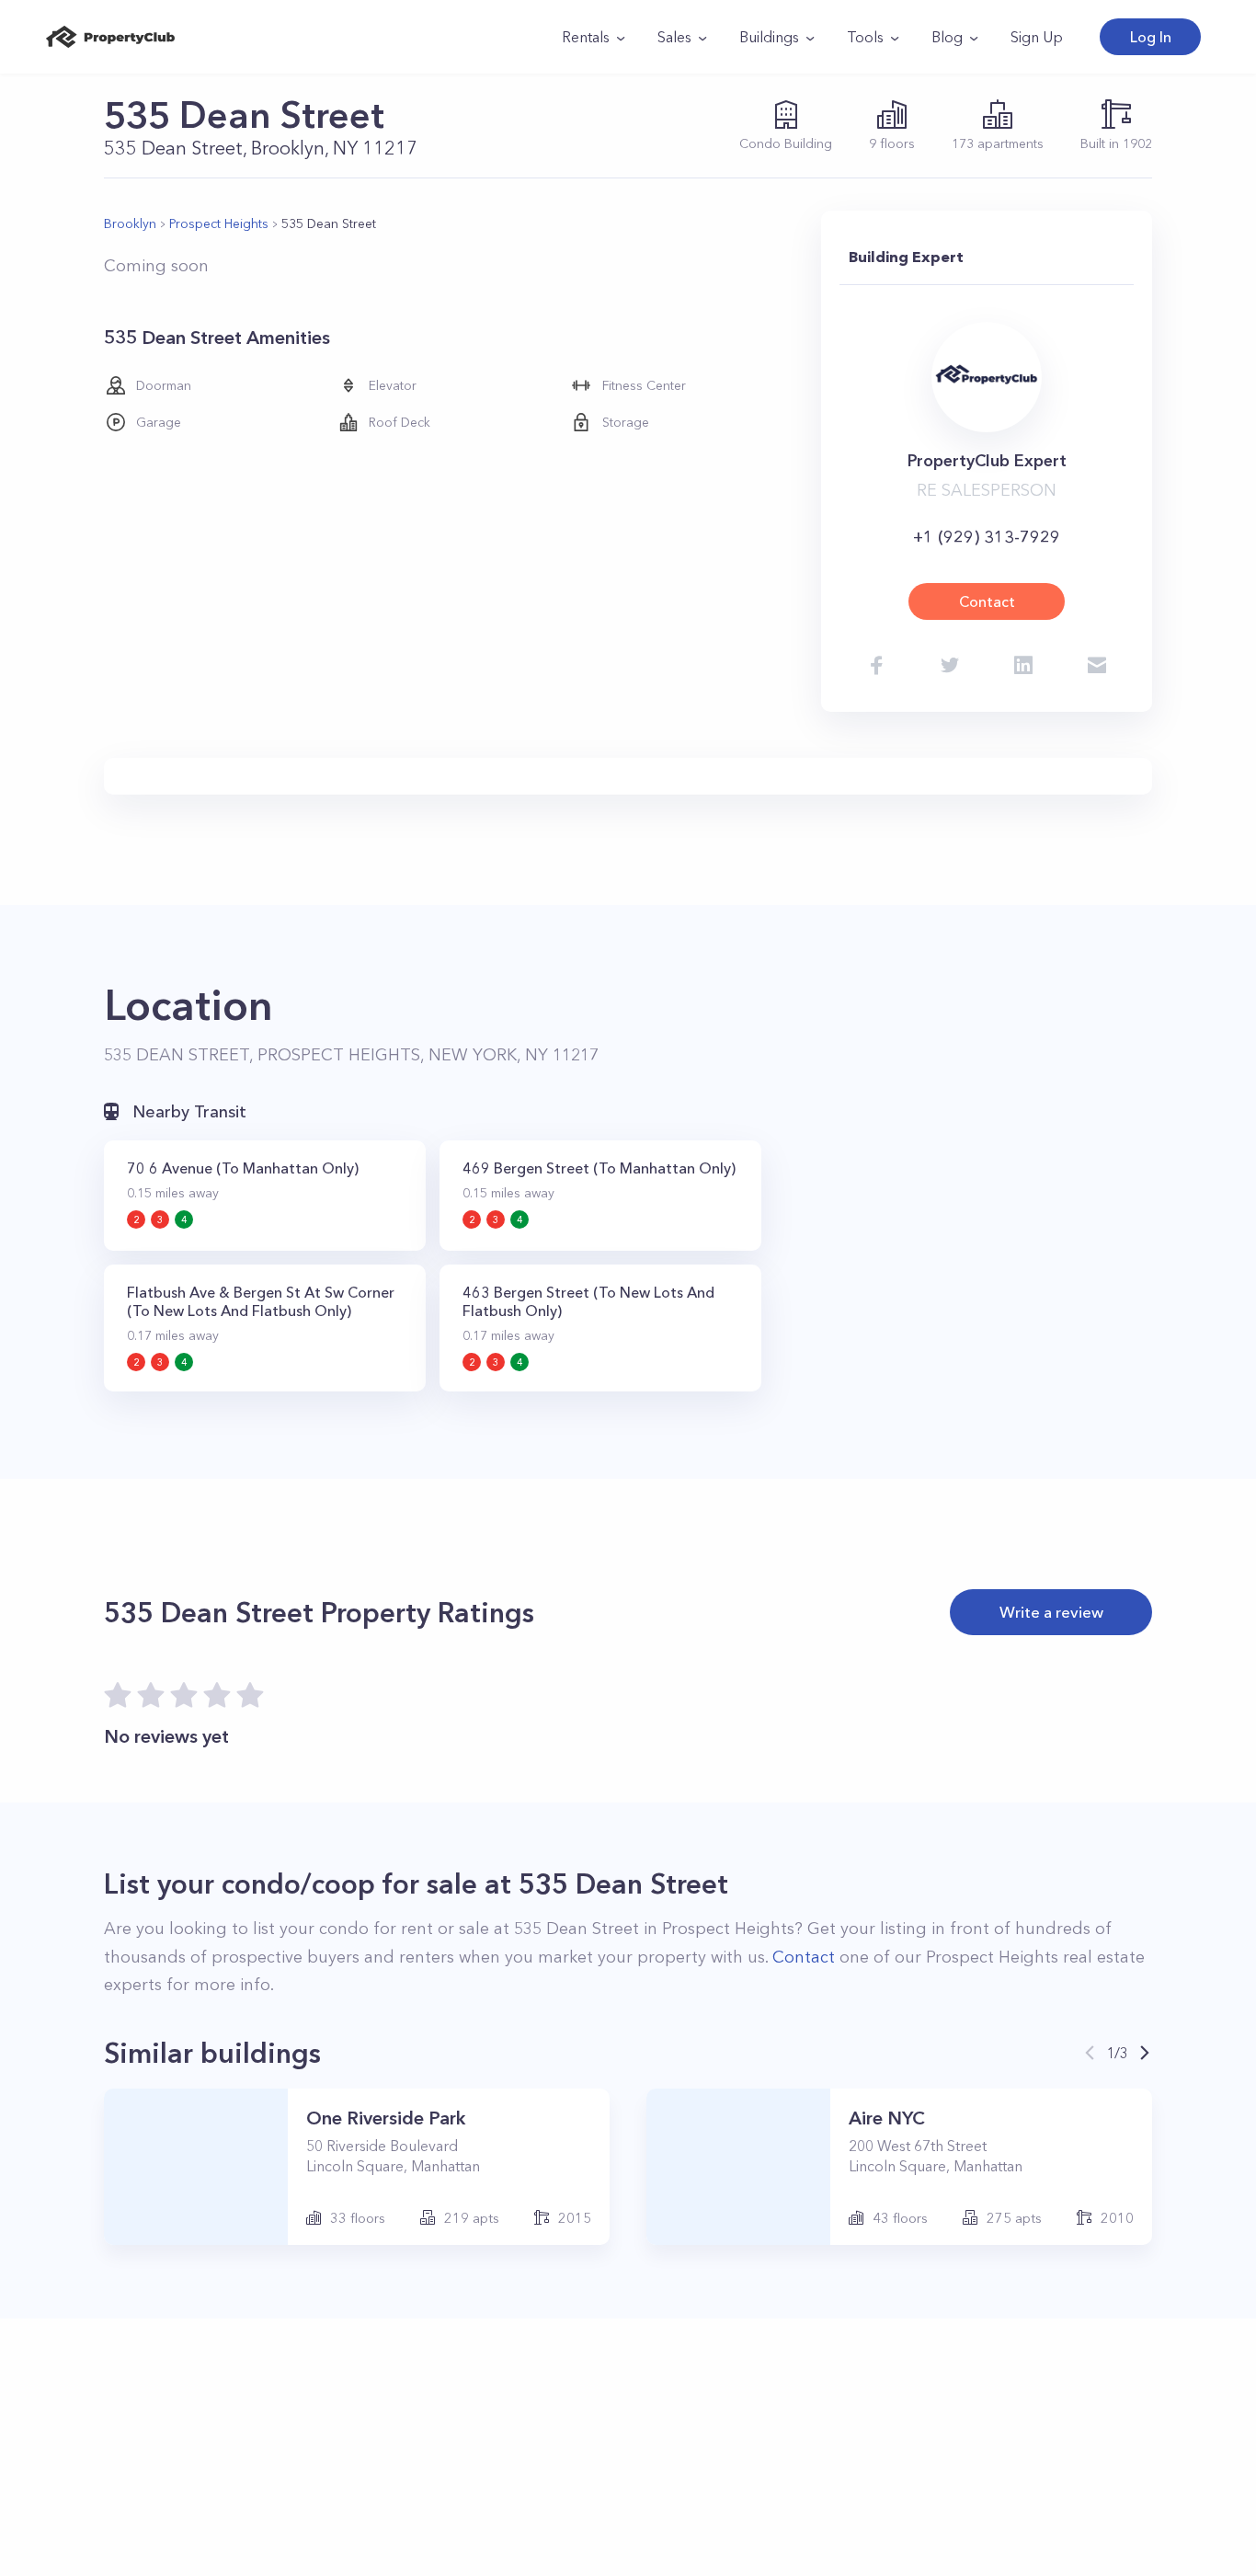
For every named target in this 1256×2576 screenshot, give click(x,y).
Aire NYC (887, 2118)
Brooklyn (130, 223)
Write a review (1051, 1612)
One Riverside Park (386, 2118)
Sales (674, 37)
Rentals (586, 37)
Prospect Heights (219, 223)
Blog (947, 37)
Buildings (769, 37)
